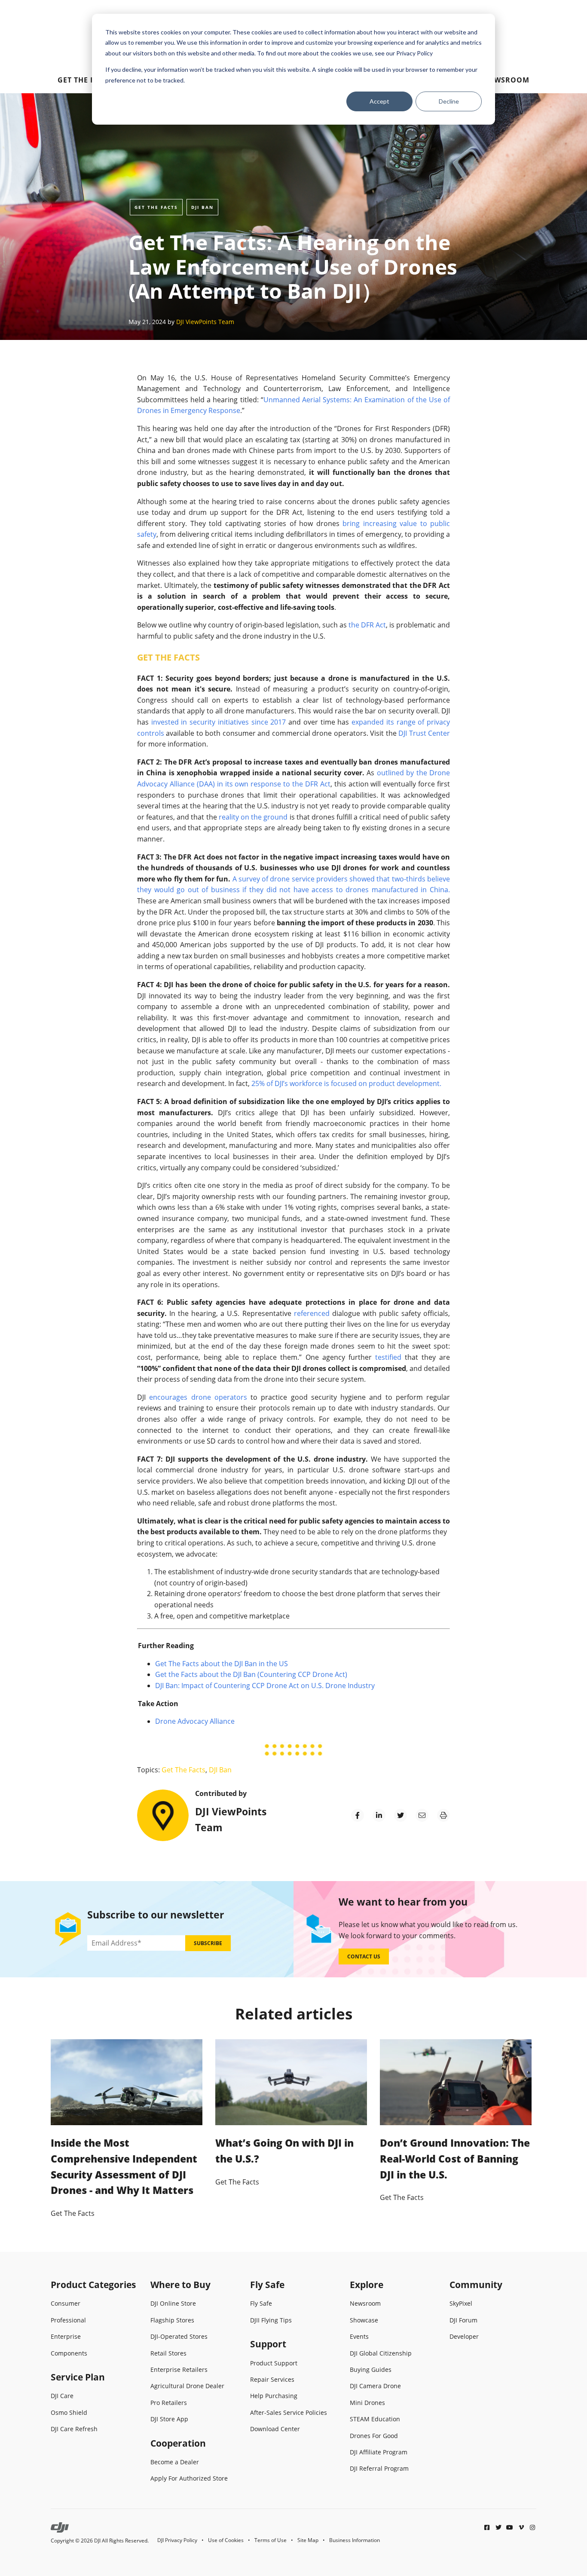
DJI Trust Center (424, 733)
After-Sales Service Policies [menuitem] (289, 2412)
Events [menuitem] (359, 2336)
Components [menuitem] (69, 2353)
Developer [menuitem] (464, 2336)
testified (388, 1357)
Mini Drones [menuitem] (367, 2403)
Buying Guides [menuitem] (371, 2369)
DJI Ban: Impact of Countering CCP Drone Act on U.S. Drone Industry (265, 1686)
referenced (312, 1313)
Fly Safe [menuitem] (261, 2303)
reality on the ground (253, 817)
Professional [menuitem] (68, 2320)
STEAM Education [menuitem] (375, 2419)
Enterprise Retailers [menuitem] (179, 2369)
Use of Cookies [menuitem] (226, 2540)
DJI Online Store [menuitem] (173, 2303)
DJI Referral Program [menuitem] (379, 2468)
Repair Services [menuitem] (272, 2379)
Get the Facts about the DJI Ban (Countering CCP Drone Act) (251, 1674)
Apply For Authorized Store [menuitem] (189, 2478)
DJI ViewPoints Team (205, 322)
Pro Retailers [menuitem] (169, 2403)
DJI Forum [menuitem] (463, 2320)
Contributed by (221, 1793)
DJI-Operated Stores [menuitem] (179, 2336)
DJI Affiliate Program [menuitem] (379, 2452)
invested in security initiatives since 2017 (219, 722)
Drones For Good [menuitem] (374, 2436)
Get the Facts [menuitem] (85, 80)
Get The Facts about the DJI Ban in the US (222, 1664)
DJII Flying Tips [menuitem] (271, 2320)
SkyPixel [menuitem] (461, 2303)
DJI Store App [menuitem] (169, 2419)
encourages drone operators (198, 1397)
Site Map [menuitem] (308, 2540)
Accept (379, 101)
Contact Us (364, 1956)
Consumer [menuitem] (66, 2303)
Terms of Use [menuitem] (271, 2540)
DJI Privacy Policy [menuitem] (177, 2540)
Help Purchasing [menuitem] (274, 2396)
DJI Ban (202, 207)
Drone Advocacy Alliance (195, 1721)
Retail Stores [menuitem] (168, 2353)
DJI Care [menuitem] (62, 2396)
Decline (449, 101)
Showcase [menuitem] (364, 2320)
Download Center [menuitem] (275, 2429)
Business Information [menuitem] (355, 2540)
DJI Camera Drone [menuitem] (375, 2386)
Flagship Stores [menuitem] (172, 2320)
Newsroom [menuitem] (507, 80)
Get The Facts (156, 207)
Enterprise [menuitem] (66, 2336)
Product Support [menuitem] (274, 2363)
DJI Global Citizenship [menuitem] (381, 2353)
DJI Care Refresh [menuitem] (74, 2429)
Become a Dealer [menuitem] (175, 2462)
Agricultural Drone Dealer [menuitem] (187, 2386)
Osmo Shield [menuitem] (69, 2412)
